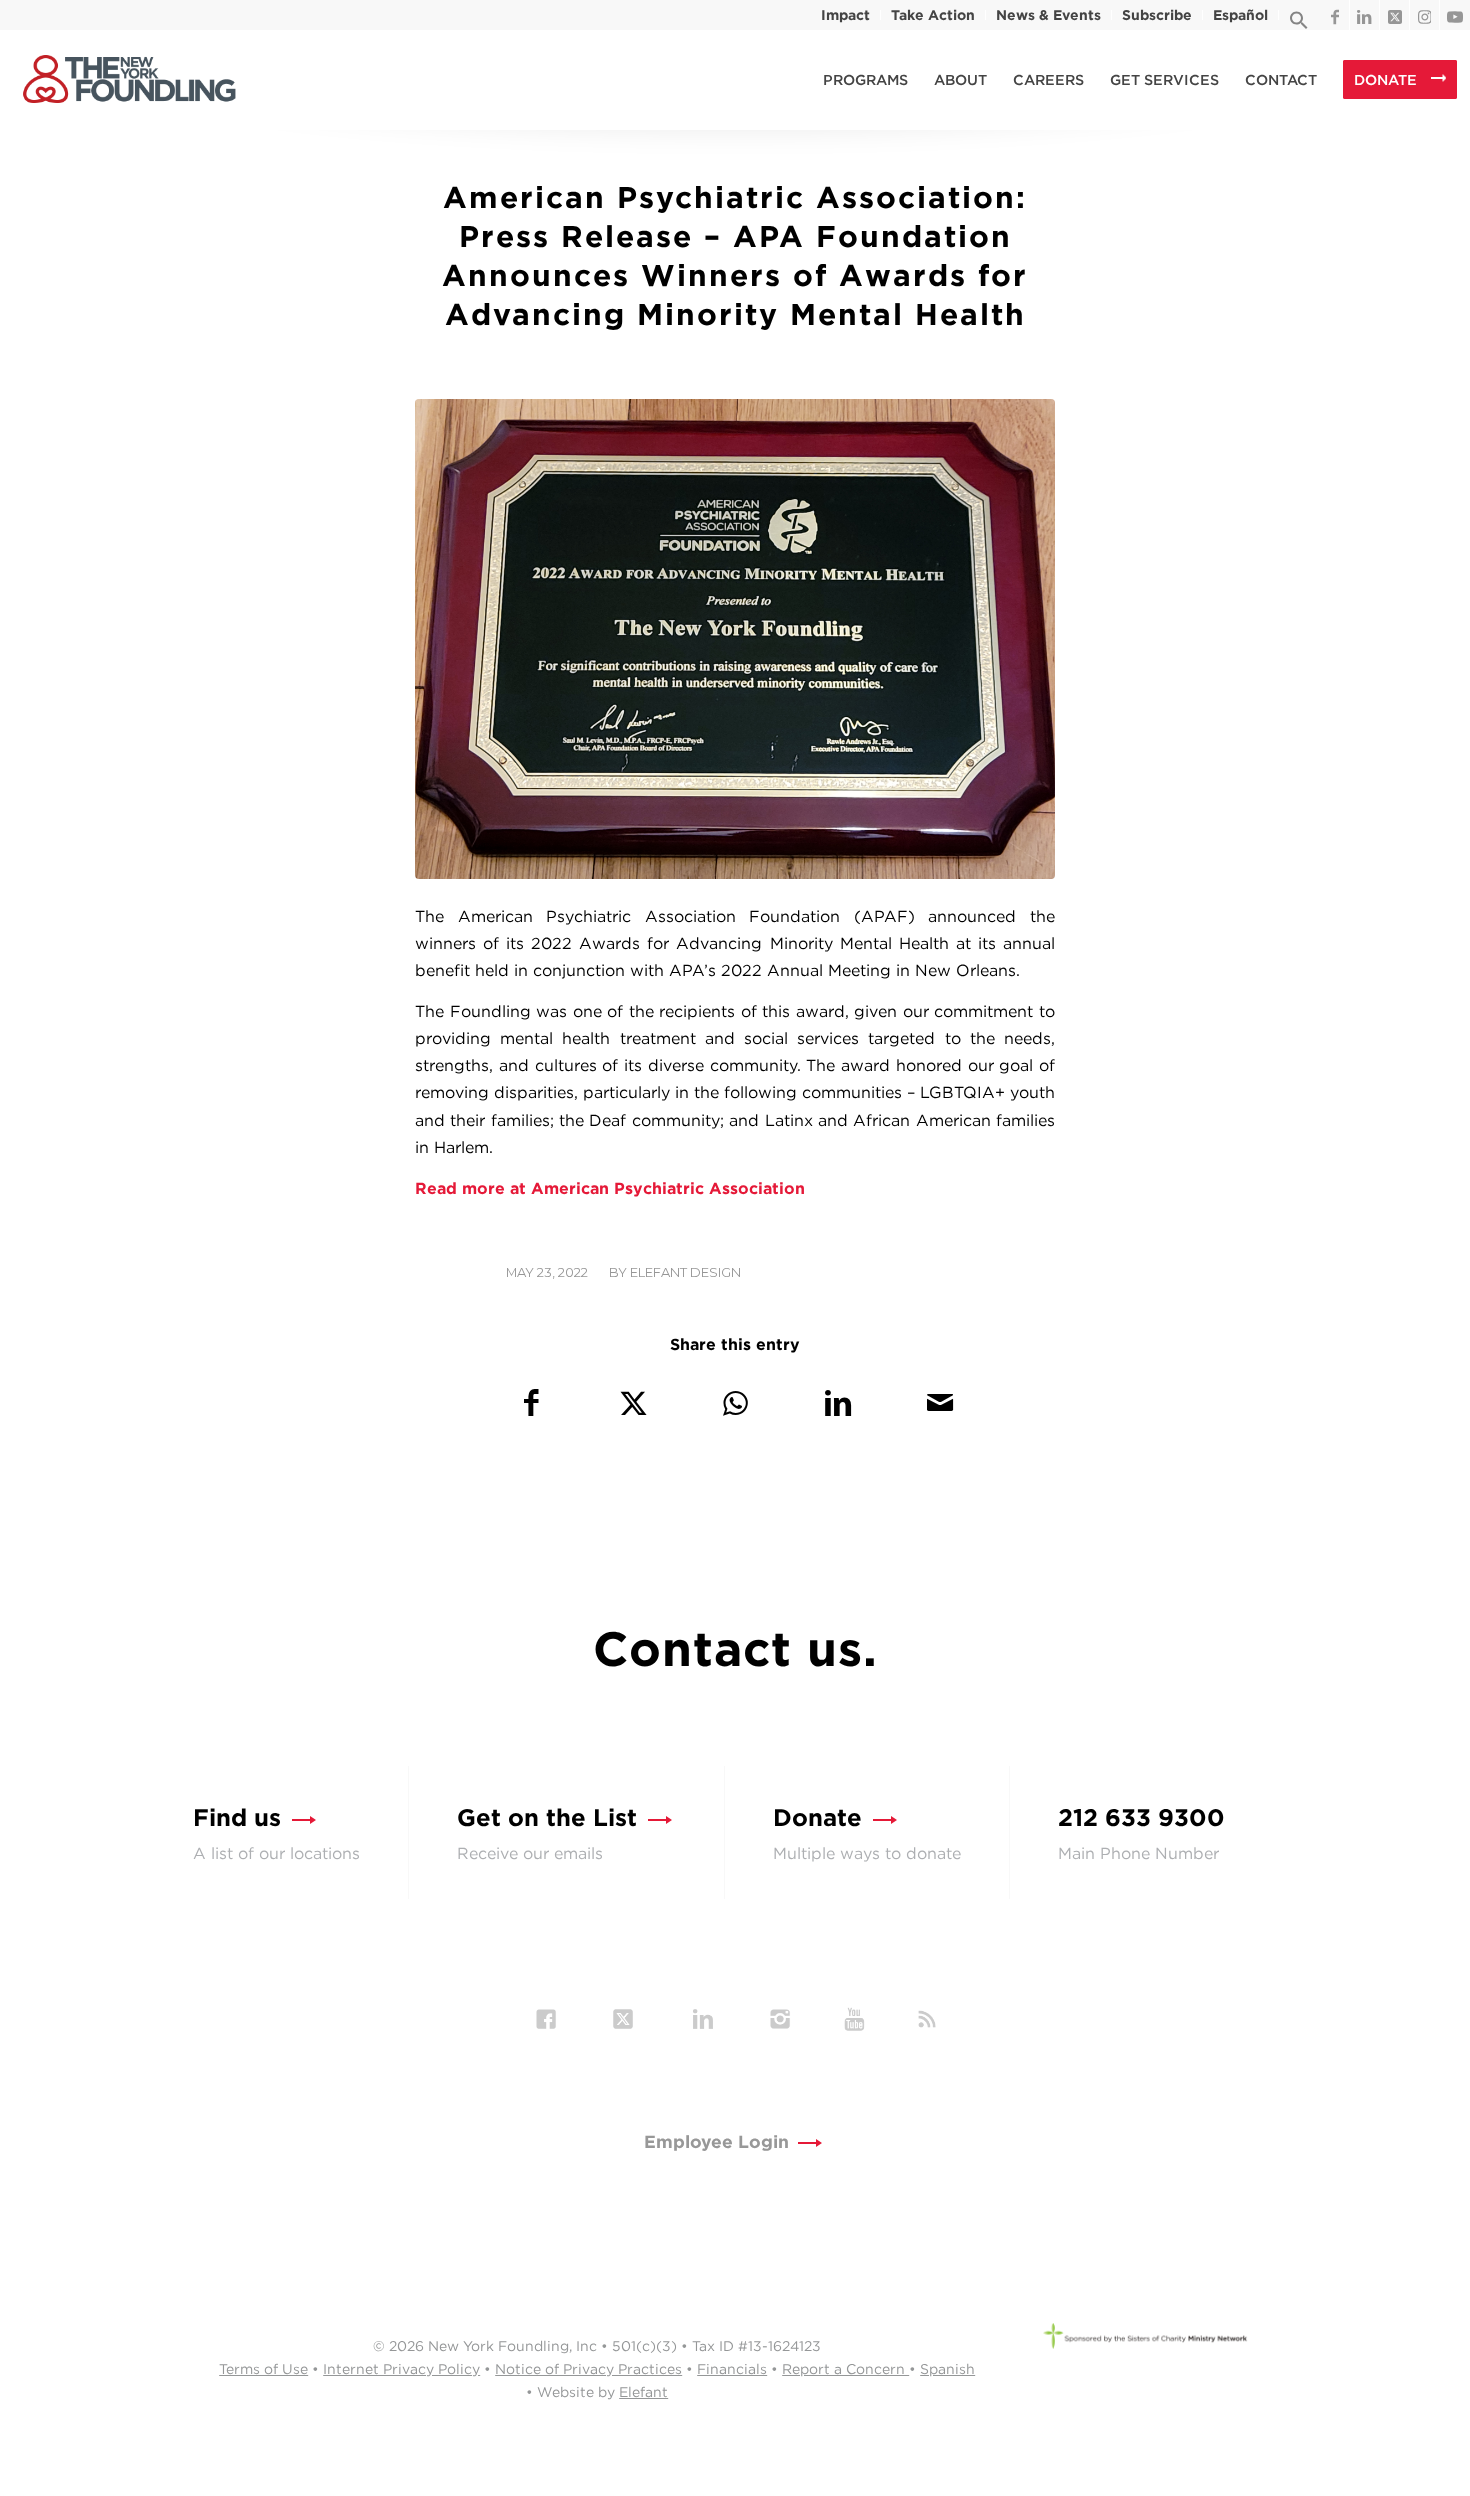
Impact (845, 15)
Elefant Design (685, 1272)
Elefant (643, 2392)
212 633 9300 (1141, 1817)
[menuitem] (846, 15)
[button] (1299, 25)
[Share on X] (633, 1402)
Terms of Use (263, 2369)
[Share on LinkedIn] (837, 1402)
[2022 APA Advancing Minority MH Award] (735, 639)
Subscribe (1157, 15)
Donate (817, 1817)
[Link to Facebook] (1334, 15)
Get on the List (547, 1817)
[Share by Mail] (939, 1402)
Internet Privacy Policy (401, 2369)
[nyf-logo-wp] (129, 80)
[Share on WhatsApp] (735, 1402)
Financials (732, 2369)
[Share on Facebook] (531, 1402)
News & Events (1048, 15)
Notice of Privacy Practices (588, 2369)
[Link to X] (1394, 15)
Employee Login (716, 2141)
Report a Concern (845, 2369)
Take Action (933, 15)
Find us (237, 1817)
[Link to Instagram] (1424, 15)
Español (1240, 15)
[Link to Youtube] (1455, 15)
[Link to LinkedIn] (1364, 15)
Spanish (947, 2369)
